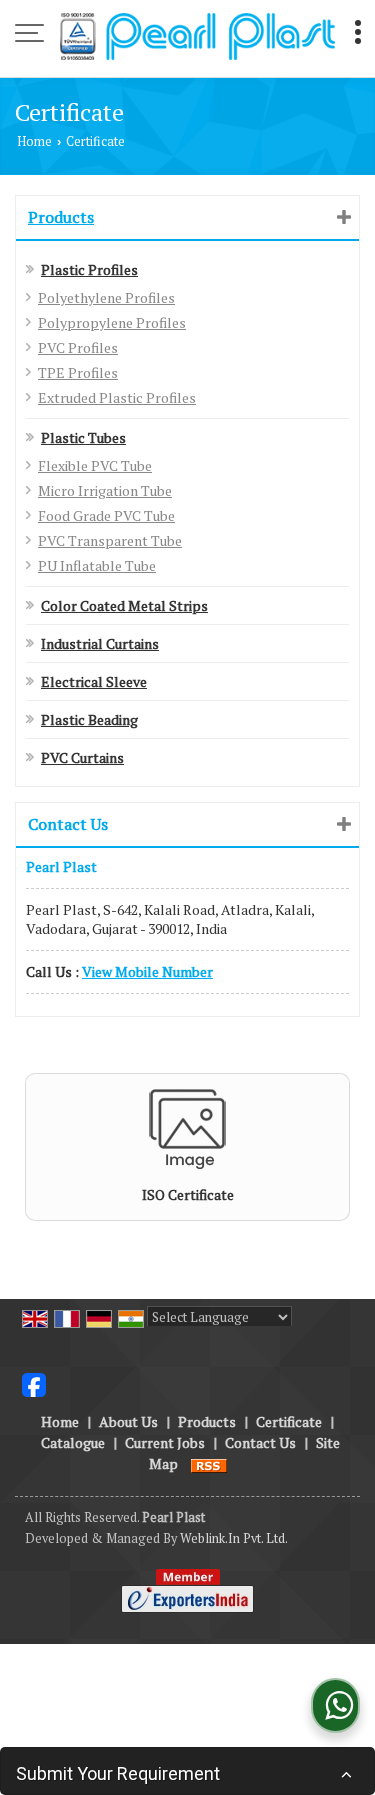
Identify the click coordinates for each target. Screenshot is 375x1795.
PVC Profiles (78, 347)
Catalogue (73, 1442)
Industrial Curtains (100, 643)
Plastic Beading (89, 719)
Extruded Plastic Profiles (117, 397)
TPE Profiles (78, 372)
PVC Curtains (82, 757)
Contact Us (260, 1442)
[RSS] (209, 1463)
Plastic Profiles (89, 269)
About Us (128, 1421)
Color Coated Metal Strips (124, 605)
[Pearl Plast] (197, 35)
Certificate (289, 1421)
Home (34, 141)
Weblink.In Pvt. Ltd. (234, 1538)
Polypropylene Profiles (112, 322)
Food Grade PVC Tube (106, 515)
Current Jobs (165, 1442)
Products (61, 217)
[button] (147, 971)
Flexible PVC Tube (95, 465)
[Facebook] (34, 1383)
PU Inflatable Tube (97, 565)
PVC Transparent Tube (110, 540)
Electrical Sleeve (94, 681)
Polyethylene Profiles (106, 297)
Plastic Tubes (83, 437)
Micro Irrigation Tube (105, 490)
